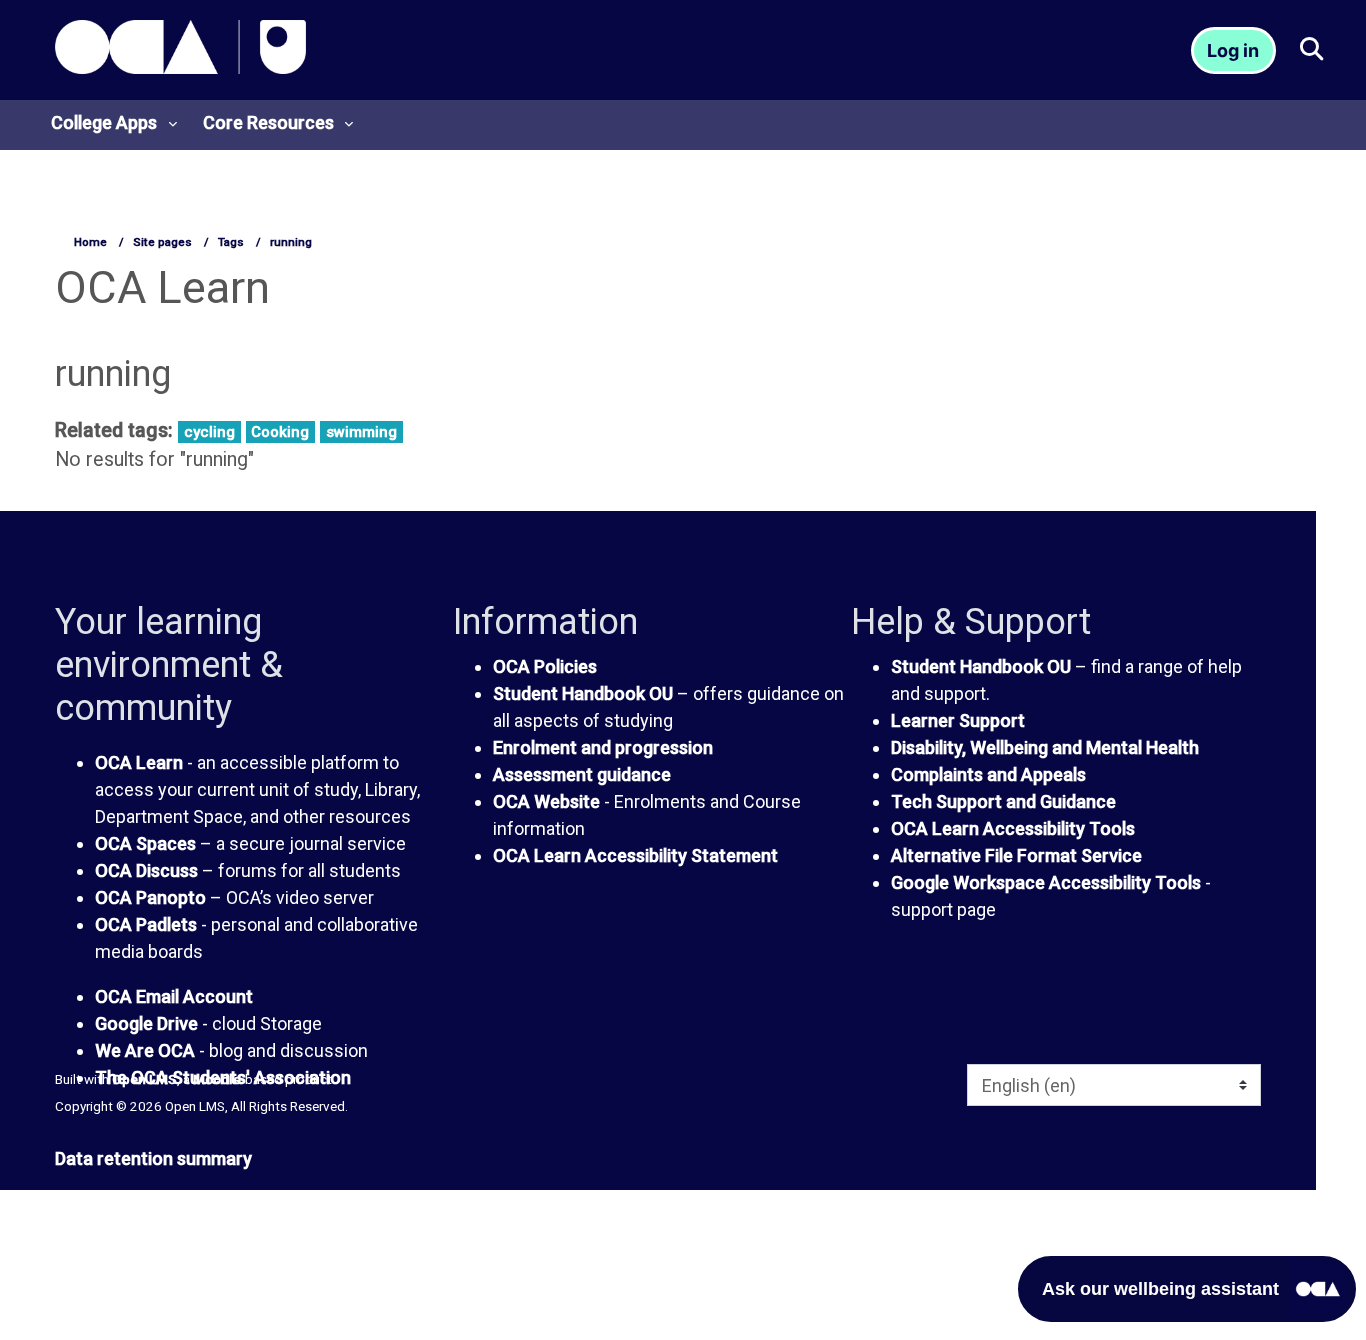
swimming (361, 432)
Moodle (217, 1079)
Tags (231, 242)
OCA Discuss (146, 870)
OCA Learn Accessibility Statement (635, 855)
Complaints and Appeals (988, 774)
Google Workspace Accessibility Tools (1046, 882)
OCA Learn (139, 762)
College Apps (104, 122)
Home (90, 242)
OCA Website (546, 801)
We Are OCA (145, 1050)
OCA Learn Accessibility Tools (1013, 828)
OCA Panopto (150, 897)
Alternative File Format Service (1016, 855)
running (291, 242)
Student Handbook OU (583, 693)
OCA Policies (545, 666)
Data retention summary (153, 1158)
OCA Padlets (146, 924)
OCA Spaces (145, 843)
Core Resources (268, 122)
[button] (1310, 50)
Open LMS (144, 1079)
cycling (209, 432)
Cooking (280, 432)
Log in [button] (1233, 50)
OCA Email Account (174, 996)
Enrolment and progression (603, 747)
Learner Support (958, 720)
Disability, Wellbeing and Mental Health (1045, 747)
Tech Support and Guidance (1003, 801)
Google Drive (146, 1023)
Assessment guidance (582, 774)
